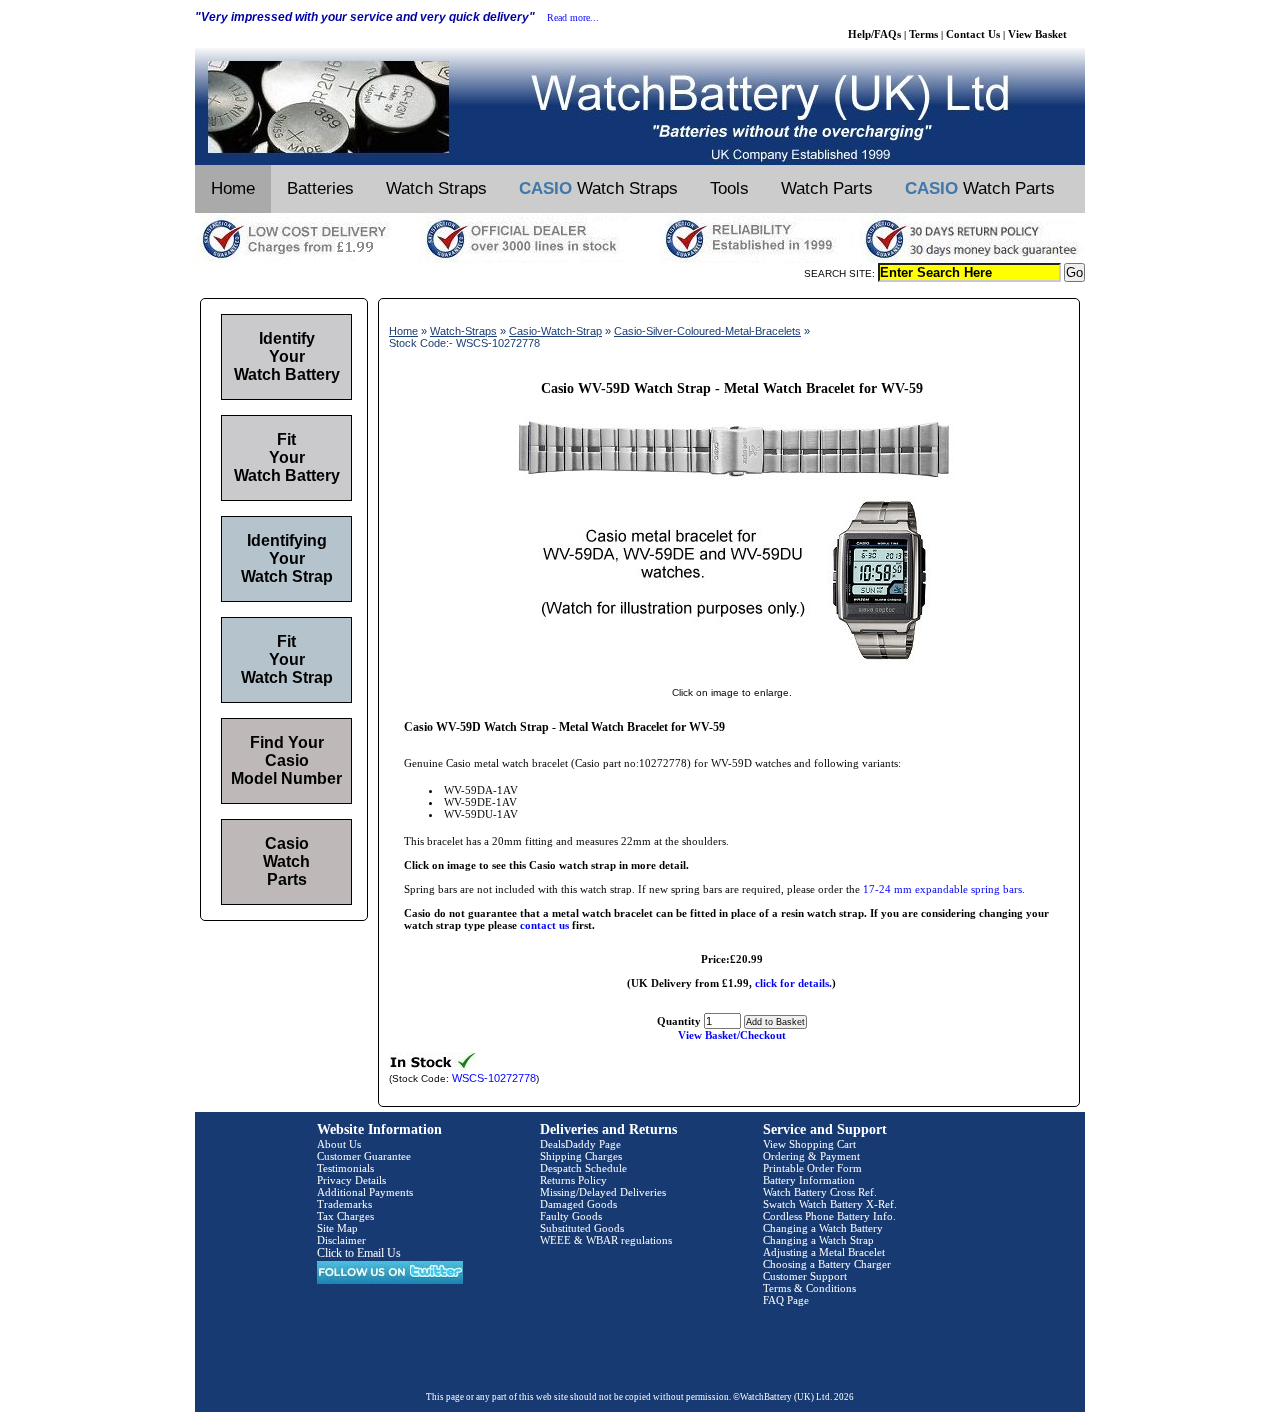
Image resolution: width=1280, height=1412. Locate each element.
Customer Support (805, 1276)
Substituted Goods (582, 1228)
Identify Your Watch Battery (287, 356)
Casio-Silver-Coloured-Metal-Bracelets (707, 331)
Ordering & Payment (811, 1156)
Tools (729, 188)
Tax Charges (345, 1216)
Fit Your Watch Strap (287, 659)
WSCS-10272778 (494, 1078)
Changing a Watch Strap (818, 1240)
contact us (544, 925)
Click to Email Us (359, 1253)
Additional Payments (365, 1192)
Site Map (337, 1228)
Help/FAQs (874, 34)
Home (233, 188)
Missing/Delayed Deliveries (603, 1192)
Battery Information (809, 1180)
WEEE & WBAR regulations (606, 1240)
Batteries (320, 188)
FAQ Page (786, 1300)
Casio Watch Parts (286, 861)
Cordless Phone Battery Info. (829, 1216)
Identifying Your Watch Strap (287, 558)
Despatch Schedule (583, 1168)
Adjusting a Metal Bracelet (824, 1252)
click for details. (793, 983)
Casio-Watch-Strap (555, 331)
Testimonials (345, 1168)
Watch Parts (827, 188)
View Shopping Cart (809, 1144)
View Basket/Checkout (732, 1035)
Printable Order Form (812, 1168)
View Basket (1037, 34)
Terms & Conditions (809, 1288)
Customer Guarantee (364, 1156)
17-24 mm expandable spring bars (942, 889)
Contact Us (973, 34)
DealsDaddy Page (580, 1144)
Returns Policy (573, 1180)
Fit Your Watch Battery (287, 457)
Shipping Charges (581, 1156)
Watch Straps (436, 188)
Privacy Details (351, 1180)
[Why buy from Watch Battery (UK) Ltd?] (640, 259)
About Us (339, 1144)
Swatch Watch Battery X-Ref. (830, 1204)
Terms (923, 34)
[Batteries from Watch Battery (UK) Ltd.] (640, 161)
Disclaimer (341, 1240)
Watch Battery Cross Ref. (820, 1192)
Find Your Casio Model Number (286, 760)
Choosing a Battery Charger (827, 1264)
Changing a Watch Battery (823, 1228)
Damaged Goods (578, 1204)
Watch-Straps (463, 331)
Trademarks (344, 1204)
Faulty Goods (571, 1216)
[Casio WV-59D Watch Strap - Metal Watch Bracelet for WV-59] (732, 672)
